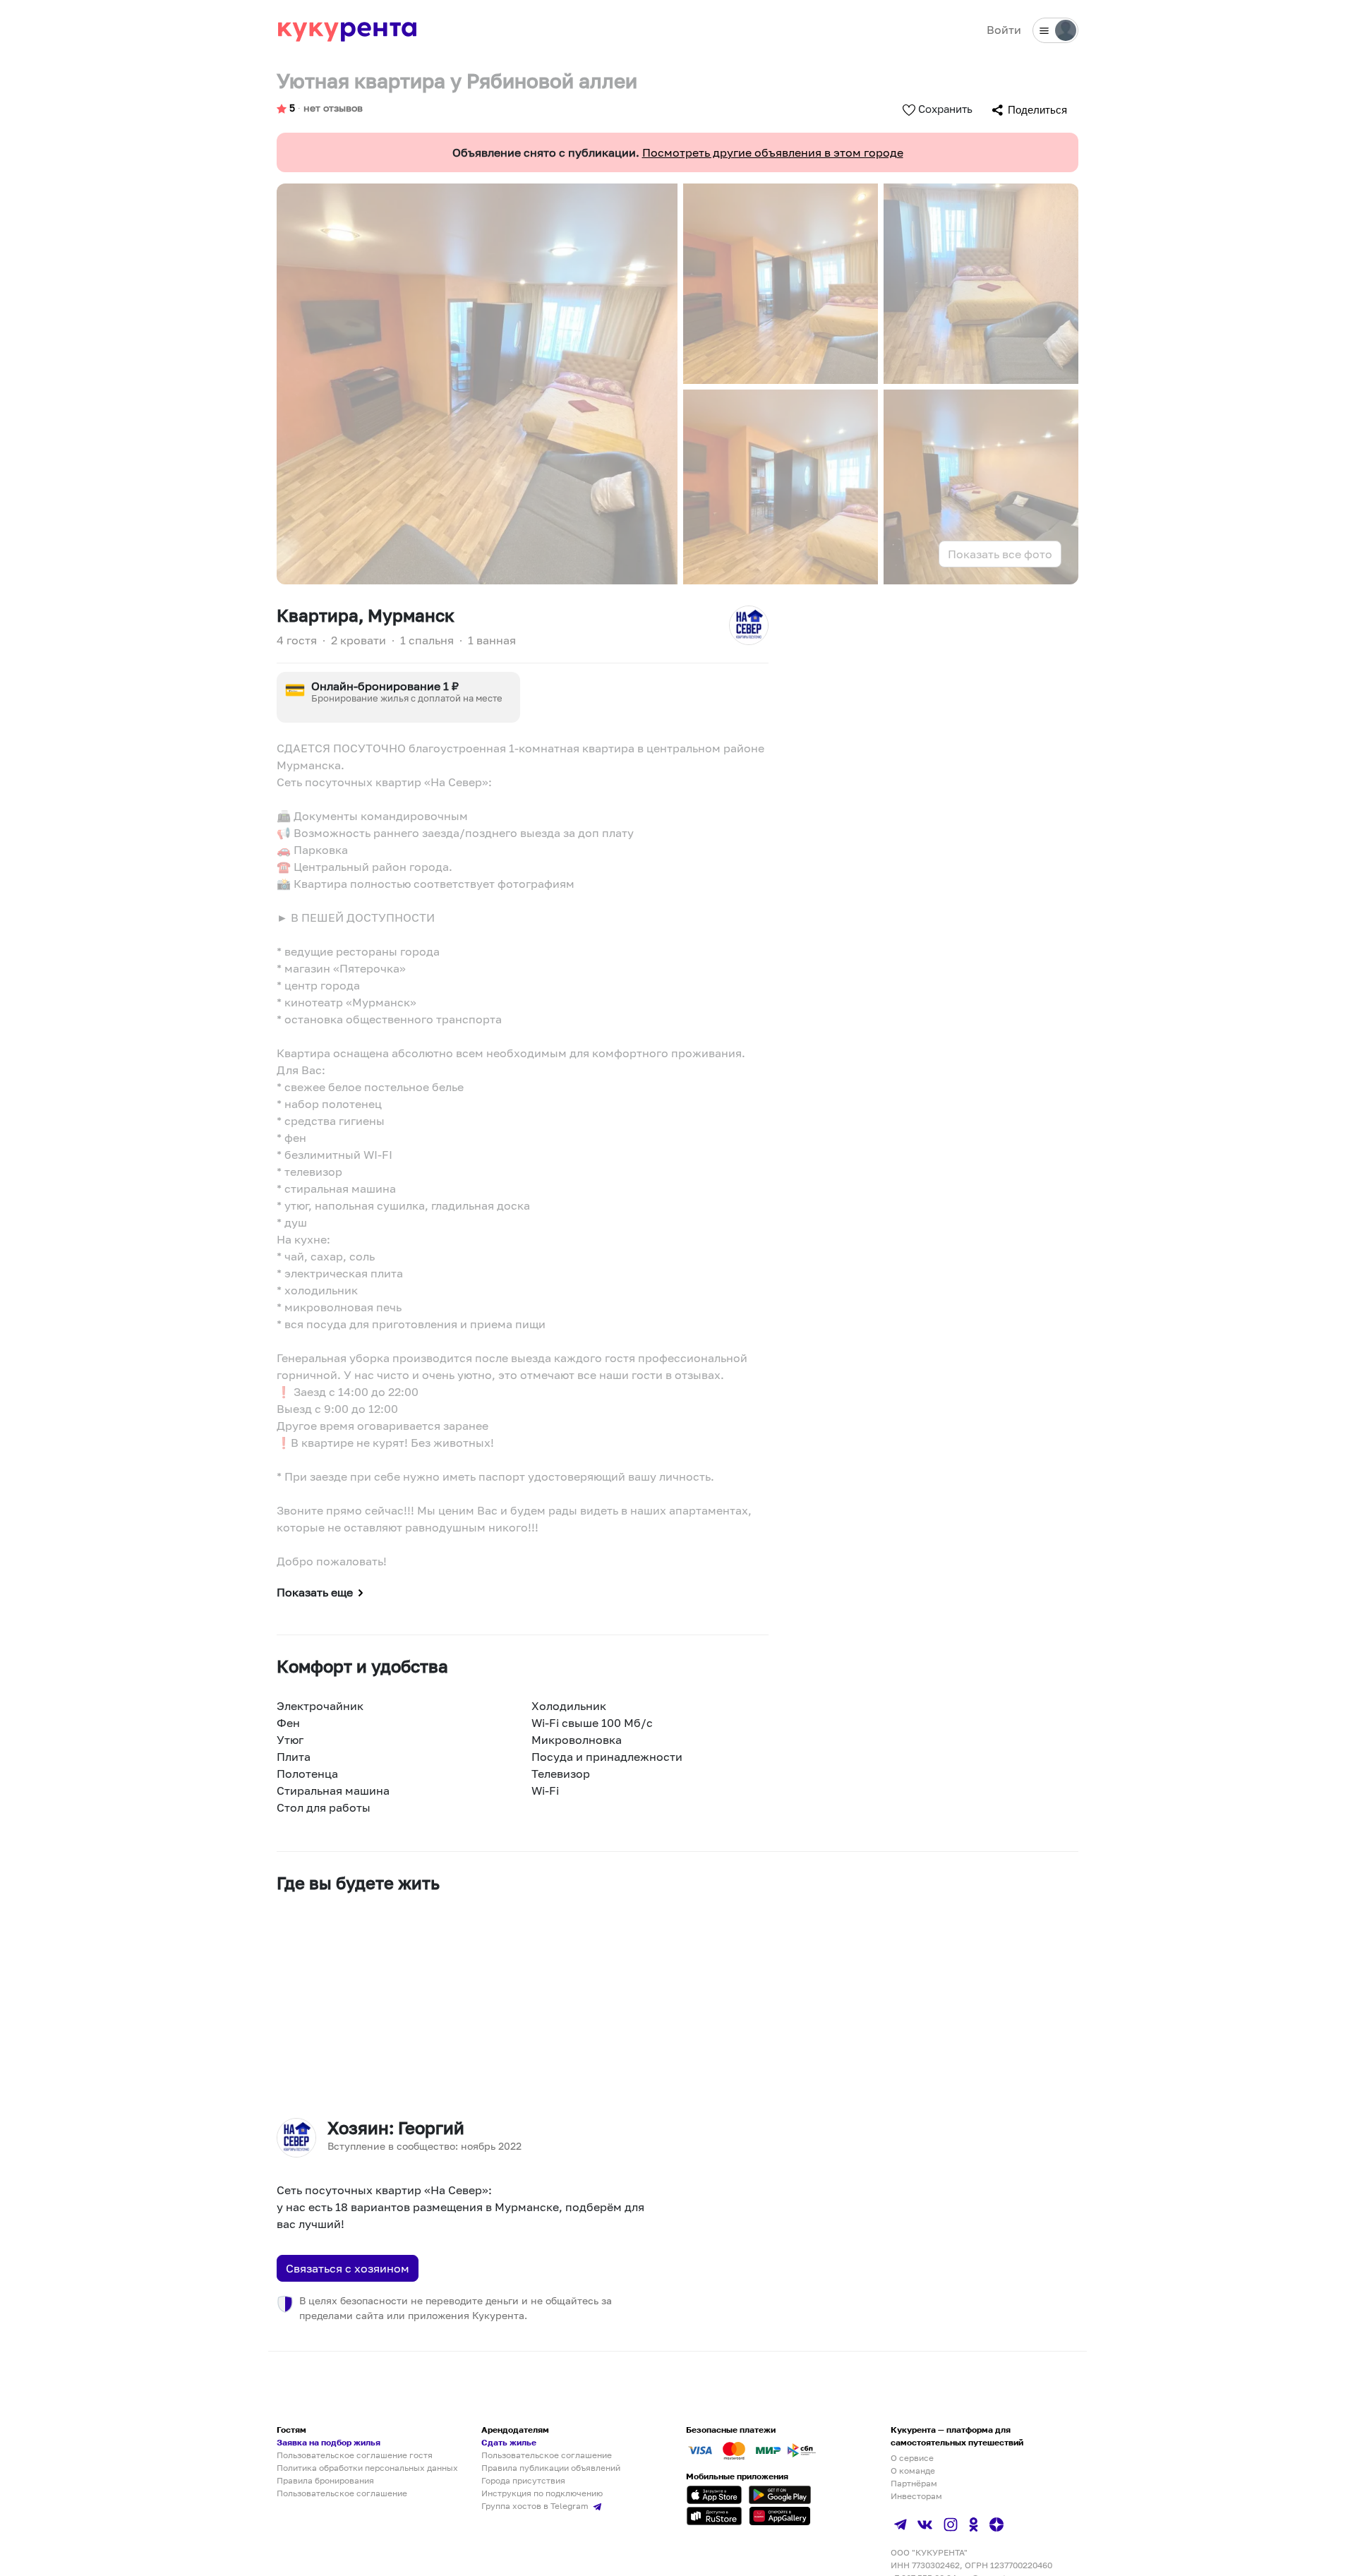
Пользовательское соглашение (342, 2493)
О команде (913, 2470)
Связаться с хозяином (348, 2268)
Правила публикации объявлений (551, 2468)
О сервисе (912, 2458)
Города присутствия (523, 2480)
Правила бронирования (325, 2480)
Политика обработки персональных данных (367, 2468)
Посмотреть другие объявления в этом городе (773, 152)
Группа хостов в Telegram (536, 2506)
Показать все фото (1000, 554)
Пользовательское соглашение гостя (355, 2455)
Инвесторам (916, 2496)
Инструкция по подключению (542, 2493)
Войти (1004, 30)
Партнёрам (914, 2483)
